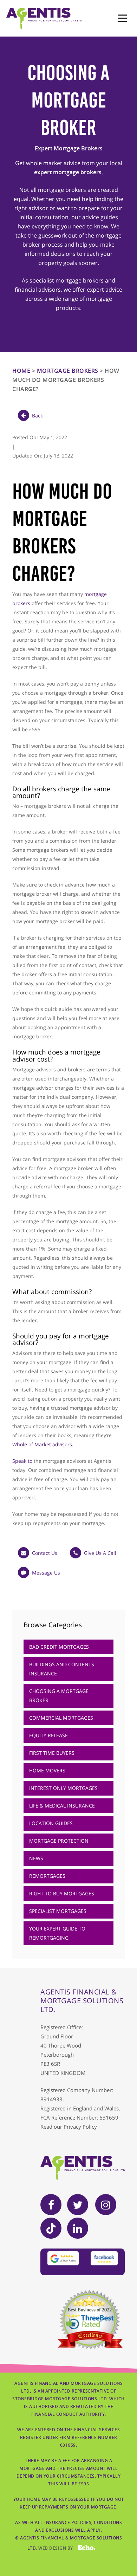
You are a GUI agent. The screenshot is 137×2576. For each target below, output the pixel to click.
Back (37, 416)
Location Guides (51, 1823)
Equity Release (48, 1735)
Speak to (22, 1461)
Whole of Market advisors (42, 1444)
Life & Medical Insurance (62, 1806)
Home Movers (47, 1770)
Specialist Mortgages (58, 1911)
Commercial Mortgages (61, 1718)
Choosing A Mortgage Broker (59, 1696)
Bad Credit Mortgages (59, 1647)
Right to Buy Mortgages (62, 1893)
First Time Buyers (52, 1753)
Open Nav (122, 18)
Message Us (46, 1573)
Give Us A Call (100, 1553)
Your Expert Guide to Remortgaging (57, 1933)
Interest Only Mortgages (63, 1788)
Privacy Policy (80, 2127)
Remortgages (47, 1876)
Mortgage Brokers (68, 371)
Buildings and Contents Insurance (62, 1669)
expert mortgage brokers (68, 172)
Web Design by (62, 2548)
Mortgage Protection (59, 1841)
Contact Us (45, 1553)
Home (21, 371)
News (36, 1858)
